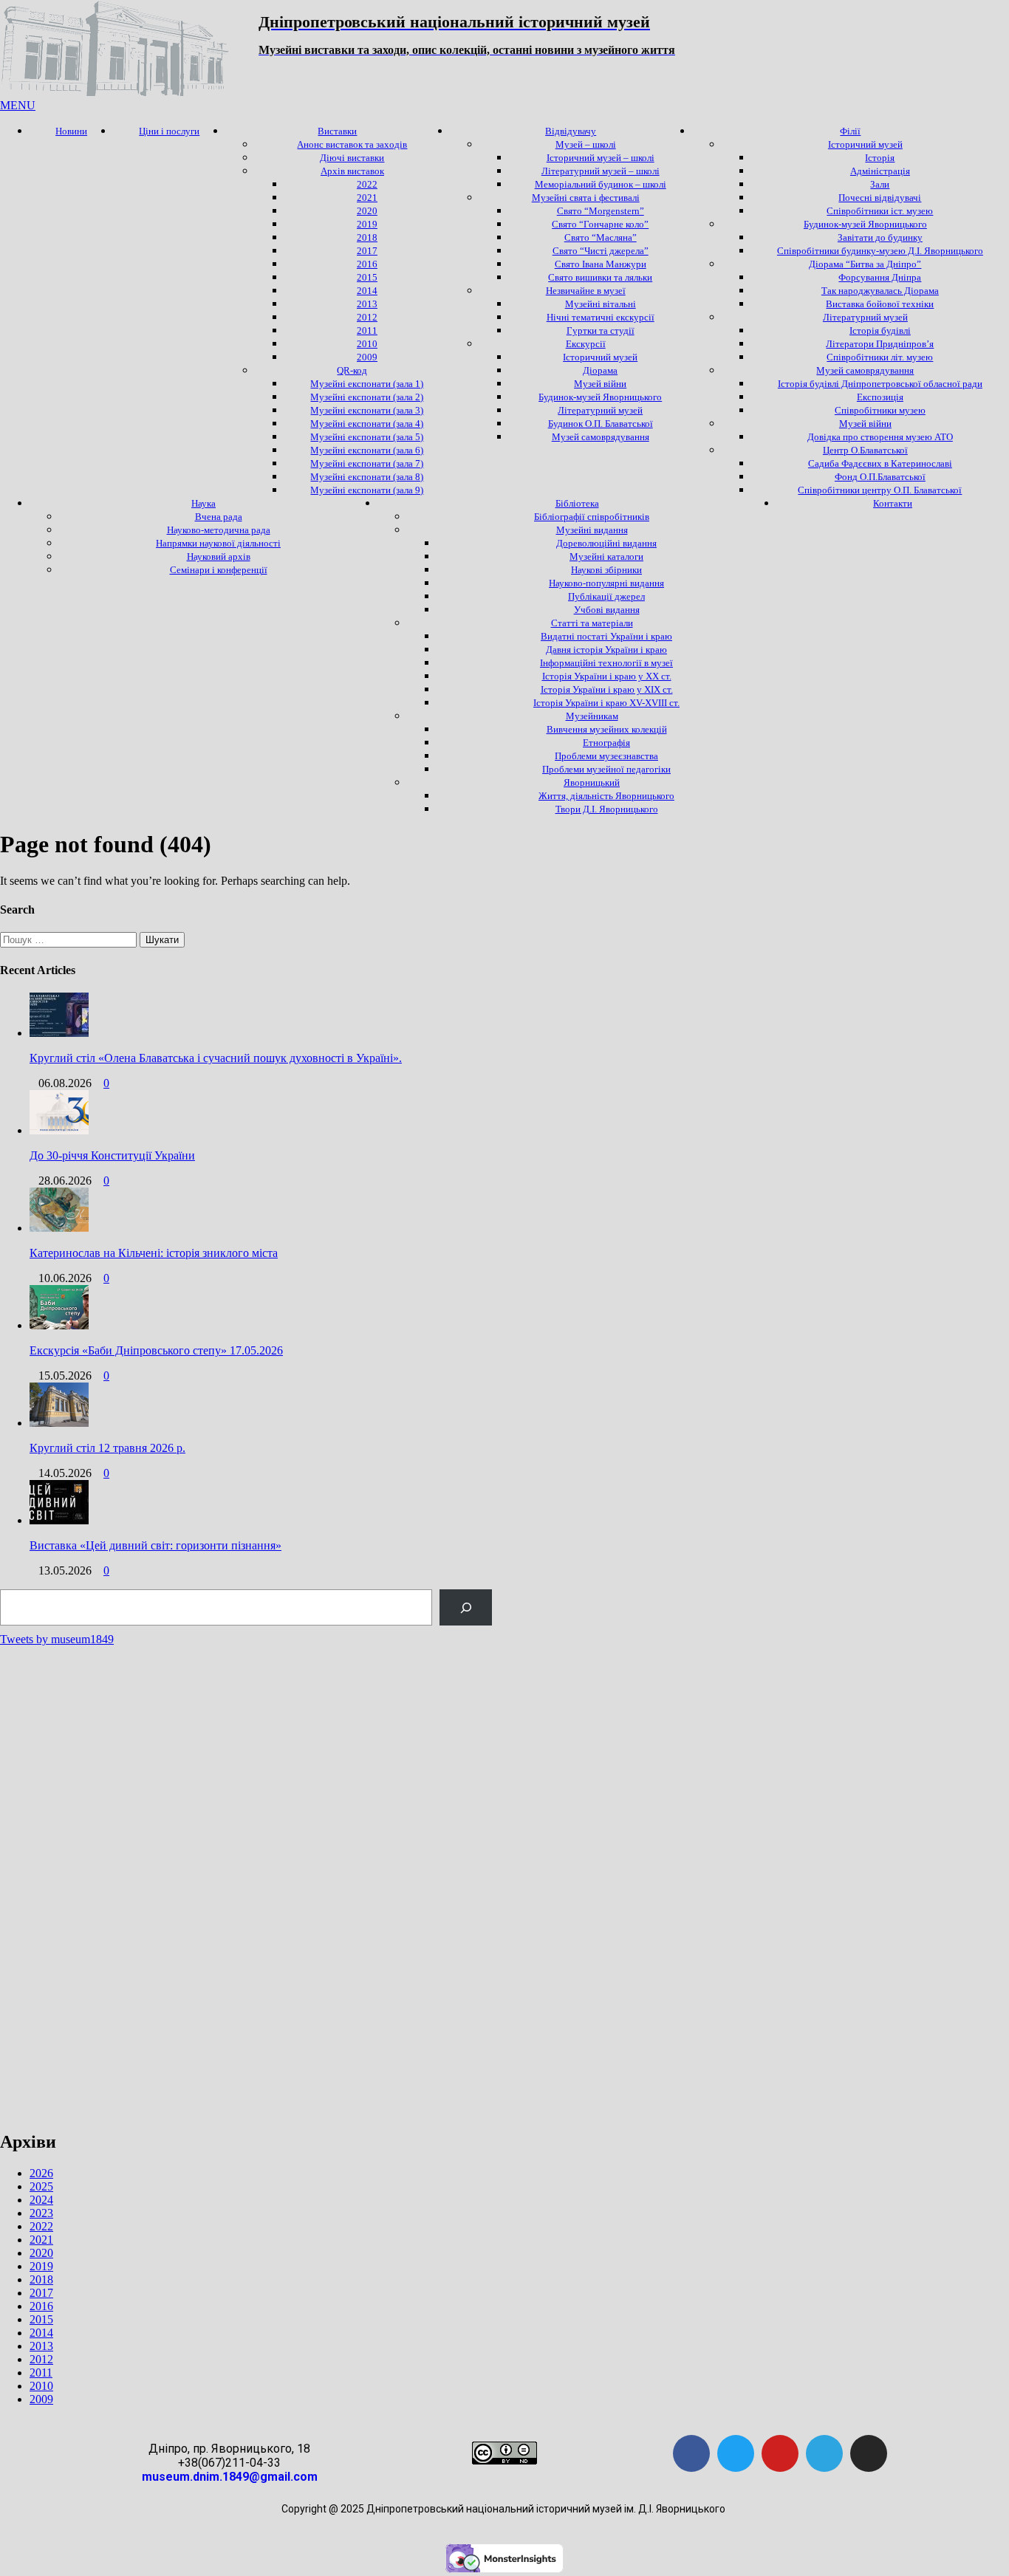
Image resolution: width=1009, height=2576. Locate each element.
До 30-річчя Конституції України (112, 1155)
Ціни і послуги (169, 131)
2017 (41, 2293)
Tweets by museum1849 (57, 1639)
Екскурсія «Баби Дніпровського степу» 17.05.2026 (156, 1350)
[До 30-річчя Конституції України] (59, 1130)
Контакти (893, 503)
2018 (41, 2279)
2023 (41, 2213)
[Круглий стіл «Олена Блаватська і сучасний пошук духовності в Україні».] (59, 1033)
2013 (41, 2346)
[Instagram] (869, 2453)
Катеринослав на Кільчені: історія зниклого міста (154, 1253)
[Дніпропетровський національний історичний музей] (114, 92)
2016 (41, 2306)
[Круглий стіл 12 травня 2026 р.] (59, 1423)
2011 (41, 2373)
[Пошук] (466, 1607)
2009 (41, 2399)
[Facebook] (691, 2453)
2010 (41, 2386)
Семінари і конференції (219, 570)
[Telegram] (824, 2453)
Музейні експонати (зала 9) (367, 490)
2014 (41, 2333)
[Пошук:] (70, 939)
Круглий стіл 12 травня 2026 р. (107, 1448)
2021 (41, 2240)
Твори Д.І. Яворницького (607, 809)
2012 (41, 2359)
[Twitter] (736, 2453)
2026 (41, 2173)
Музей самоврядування (601, 437)
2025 (41, 2186)
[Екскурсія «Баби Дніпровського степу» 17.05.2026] (59, 1325)
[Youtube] (780, 2453)
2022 (41, 2226)
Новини (71, 131)
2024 (41, 2200)
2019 (41, 2266)
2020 (41, 2253)
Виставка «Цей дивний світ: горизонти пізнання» (155, 1545)
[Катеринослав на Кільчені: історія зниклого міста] (59, 1228)
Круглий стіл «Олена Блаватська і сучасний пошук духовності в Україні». (216, 1058)
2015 (41, 2319)
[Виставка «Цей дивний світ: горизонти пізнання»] (59, 1520)
